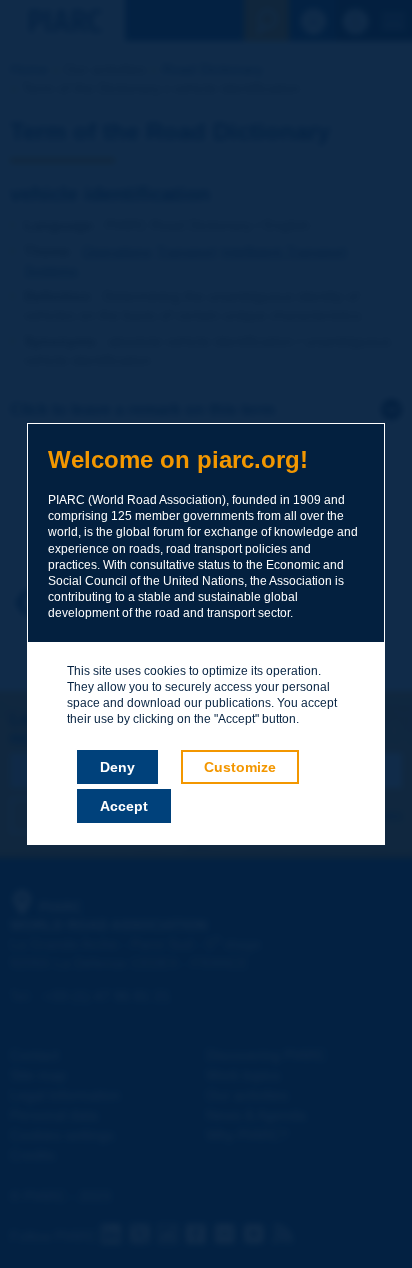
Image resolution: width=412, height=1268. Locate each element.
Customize (240, 767)
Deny (117, 767)
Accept (124, 806)
